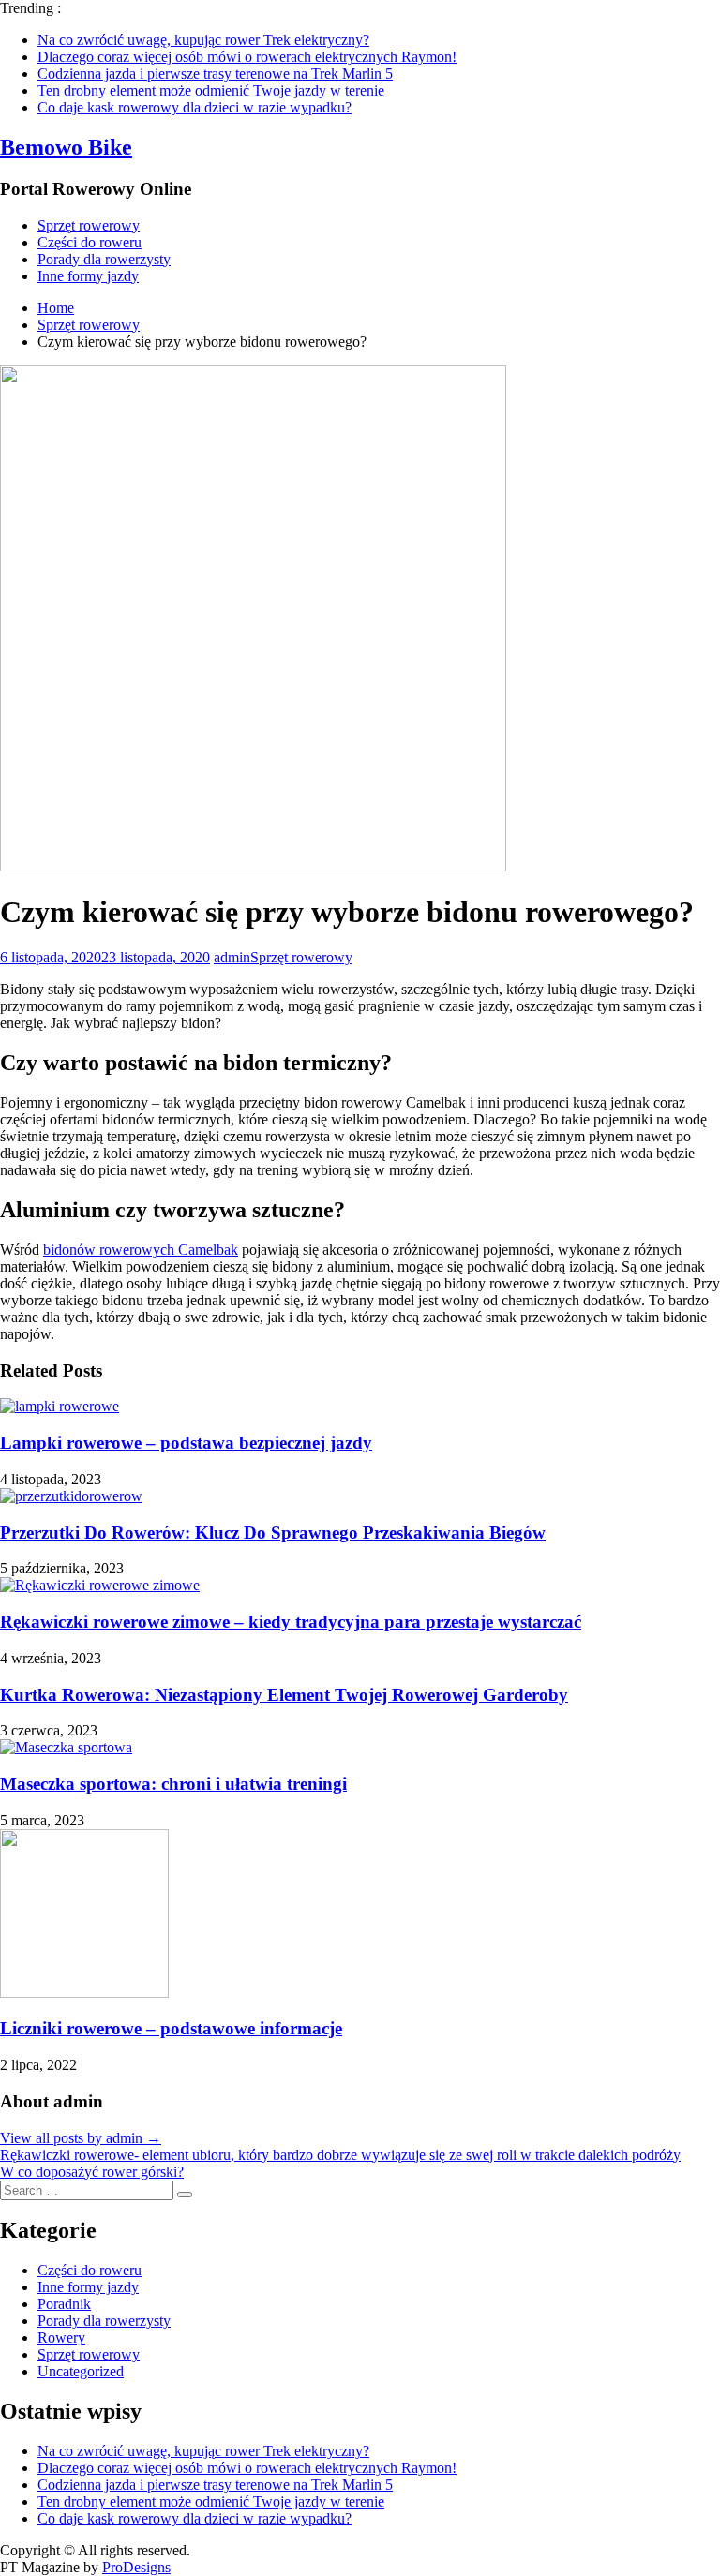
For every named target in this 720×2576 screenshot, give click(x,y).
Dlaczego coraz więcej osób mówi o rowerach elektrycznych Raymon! (247, 57)
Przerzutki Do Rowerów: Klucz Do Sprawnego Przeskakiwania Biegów (273, 1533)
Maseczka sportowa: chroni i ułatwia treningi (173, 1784)
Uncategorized (81, 2371)
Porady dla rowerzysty (104, 259)
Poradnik (64, 2304)
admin (232, 957)
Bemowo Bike (66, 147)
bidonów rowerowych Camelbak (141, 1250)
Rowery (61, 2338)
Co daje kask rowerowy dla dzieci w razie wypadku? (195, 107)
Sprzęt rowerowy (89, 225)
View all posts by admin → (81, 2138)
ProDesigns (136, 2567)
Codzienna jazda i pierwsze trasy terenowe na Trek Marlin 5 (215, 74)
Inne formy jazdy (88, 276)
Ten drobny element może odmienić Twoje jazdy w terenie (211, 90)
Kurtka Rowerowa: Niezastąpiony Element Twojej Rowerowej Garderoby (284, 1695)
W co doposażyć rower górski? (92, 2172)
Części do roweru (90, 242)
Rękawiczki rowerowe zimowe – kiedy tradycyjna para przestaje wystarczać (291, 1622)
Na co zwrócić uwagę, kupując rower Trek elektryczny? (203, 40)
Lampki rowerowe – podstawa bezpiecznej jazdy (186, 1443)
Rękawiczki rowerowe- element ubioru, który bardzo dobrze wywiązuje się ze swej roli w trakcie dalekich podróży (340, 2155)
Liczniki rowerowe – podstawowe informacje (171, 2028)
